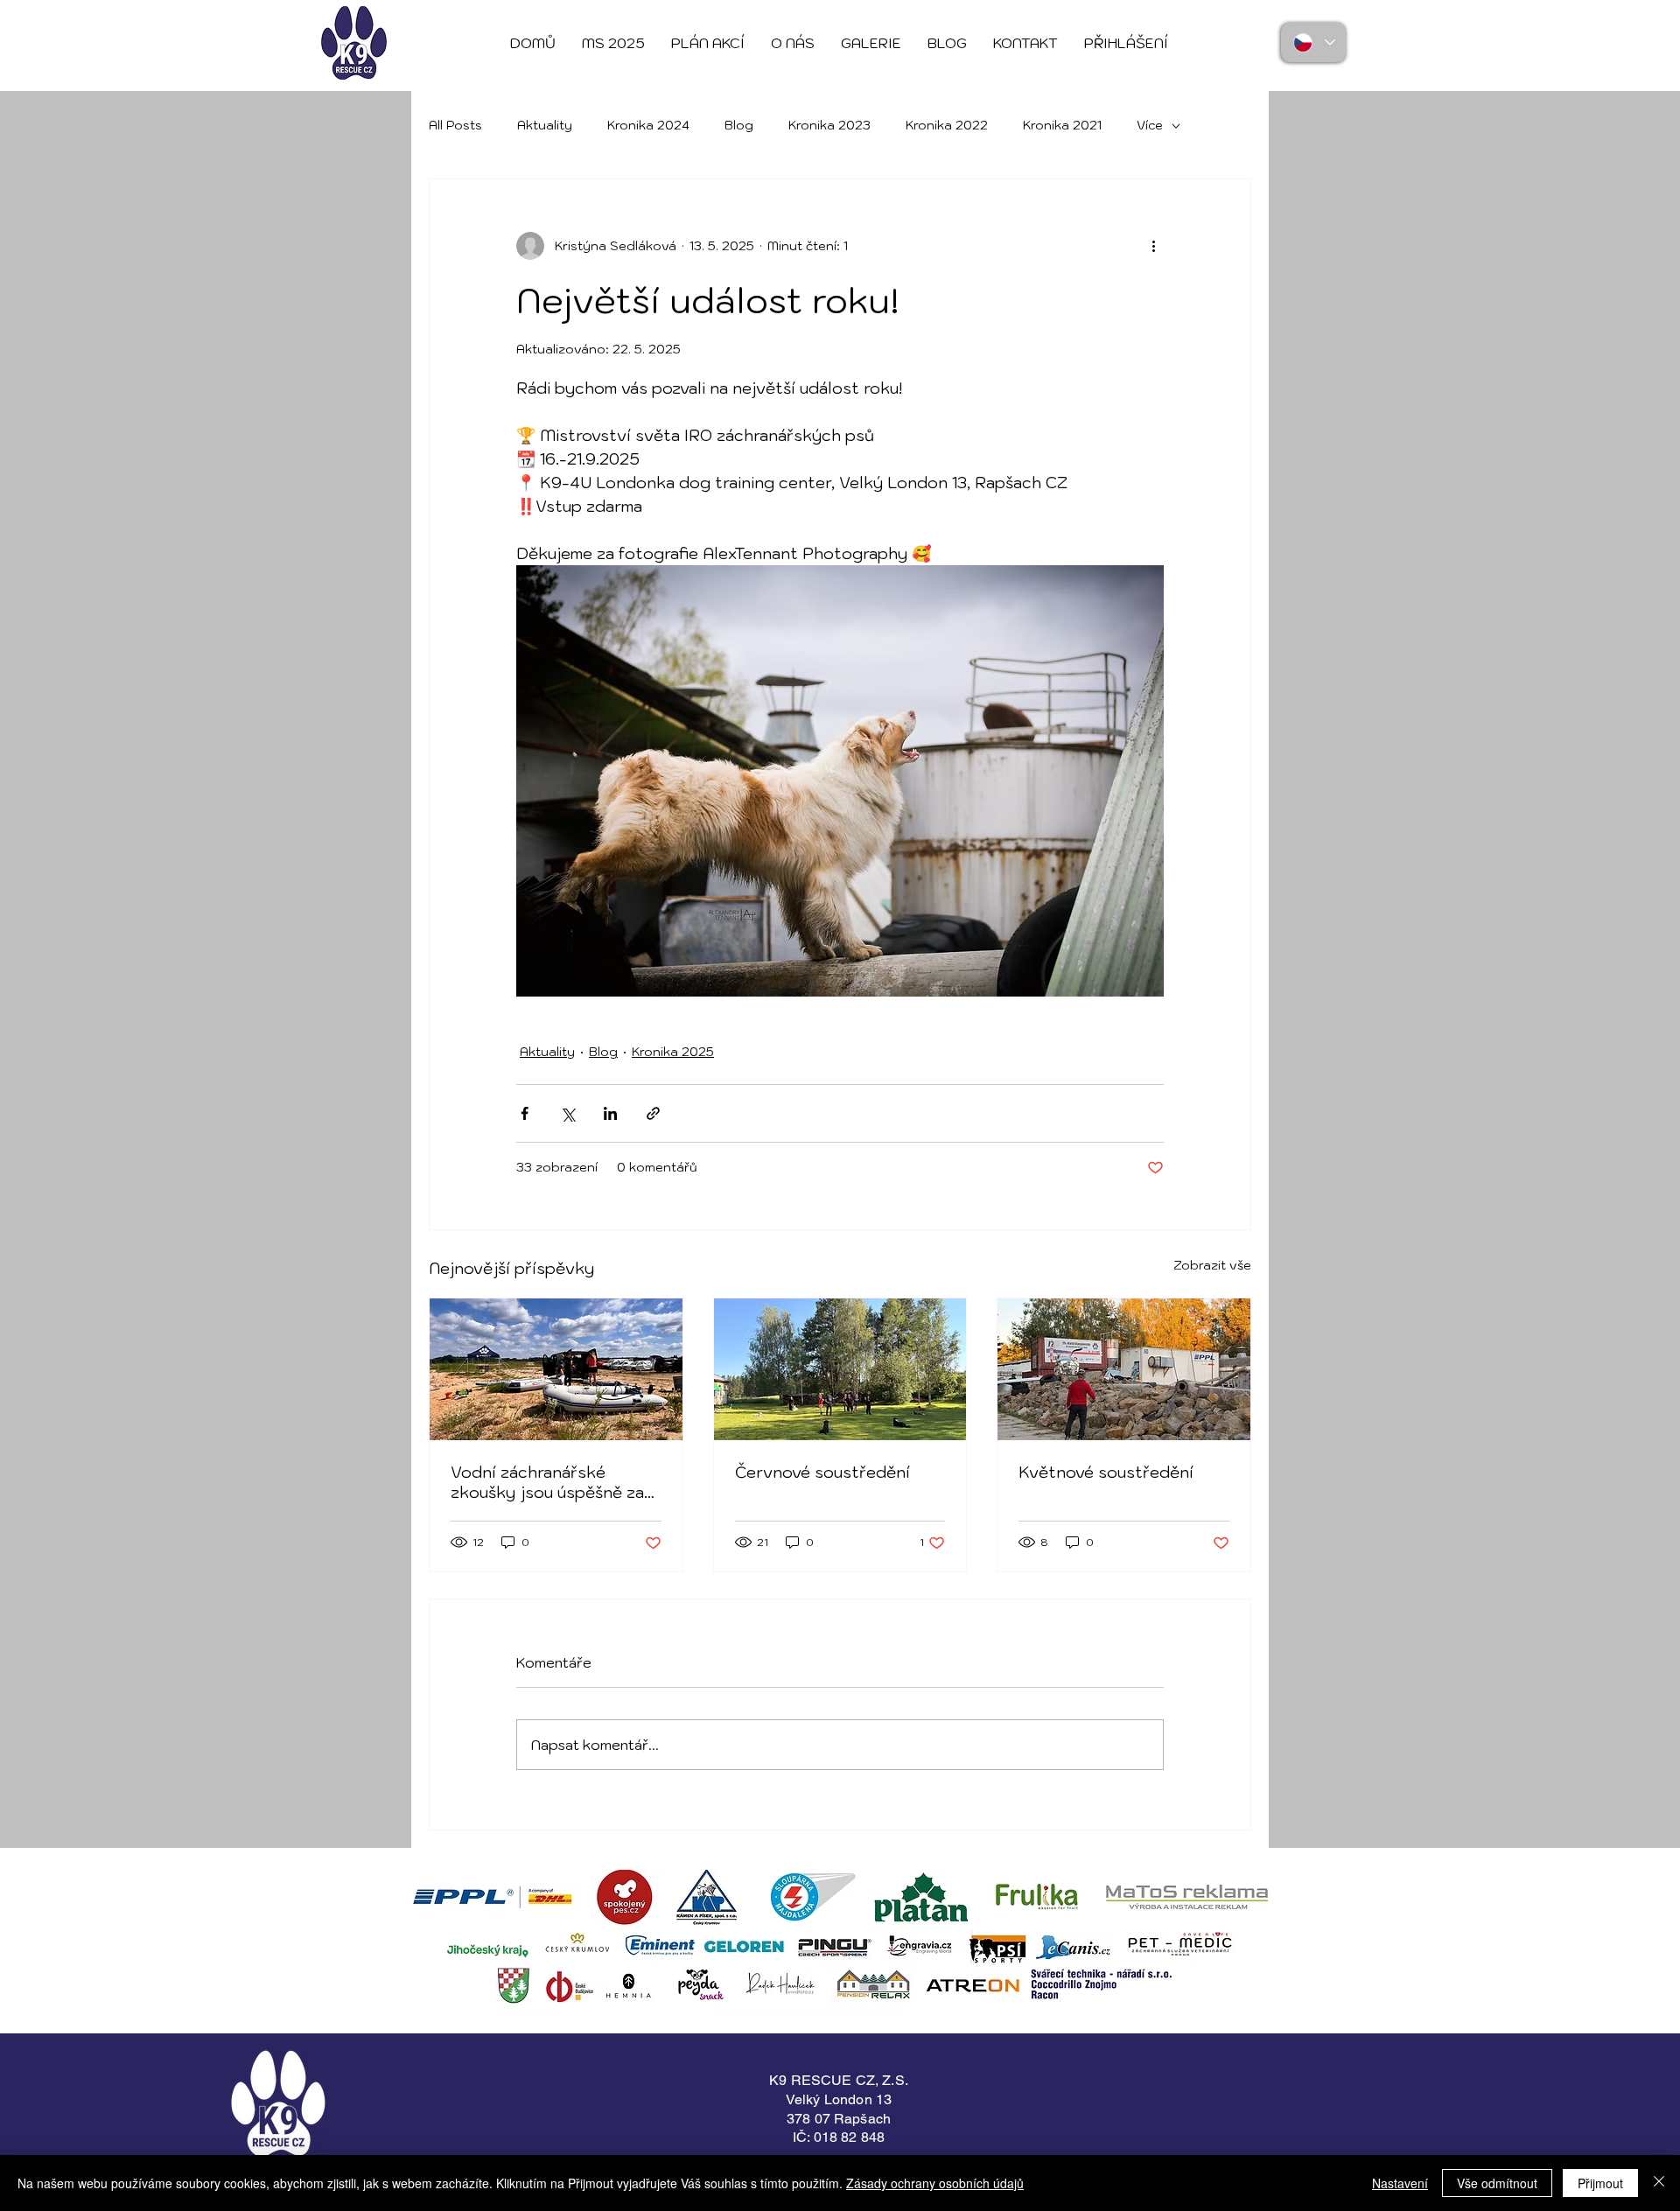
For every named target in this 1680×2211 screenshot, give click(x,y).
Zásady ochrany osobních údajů (935, 2183)
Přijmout (1600, 2183)
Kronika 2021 (1062, 125)
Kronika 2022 (947, 125)
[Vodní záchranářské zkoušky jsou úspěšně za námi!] (556, 1369)
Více (1150, 125)
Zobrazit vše (1212, 1265)
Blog (739, 125)
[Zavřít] (1659, 2183)
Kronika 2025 (673, 1052)
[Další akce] (1153, 246)
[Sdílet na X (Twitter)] (567, 1113)
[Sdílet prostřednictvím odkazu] (653, 1113)
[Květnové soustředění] (1124, 1369)
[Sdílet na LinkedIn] (610, 1113)
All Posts (455, 125)
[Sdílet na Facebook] (525, 1113)
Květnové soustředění (1106, 1472)
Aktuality (545, 125)
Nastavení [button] (1400, 2183)
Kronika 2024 (648, 125)
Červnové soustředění (822, 1472)
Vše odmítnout (1497, 2183)
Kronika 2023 (829, 125)
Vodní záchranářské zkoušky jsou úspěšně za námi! (547, 1482)
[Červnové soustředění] (840, 1369)
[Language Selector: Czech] (1313, 42)
